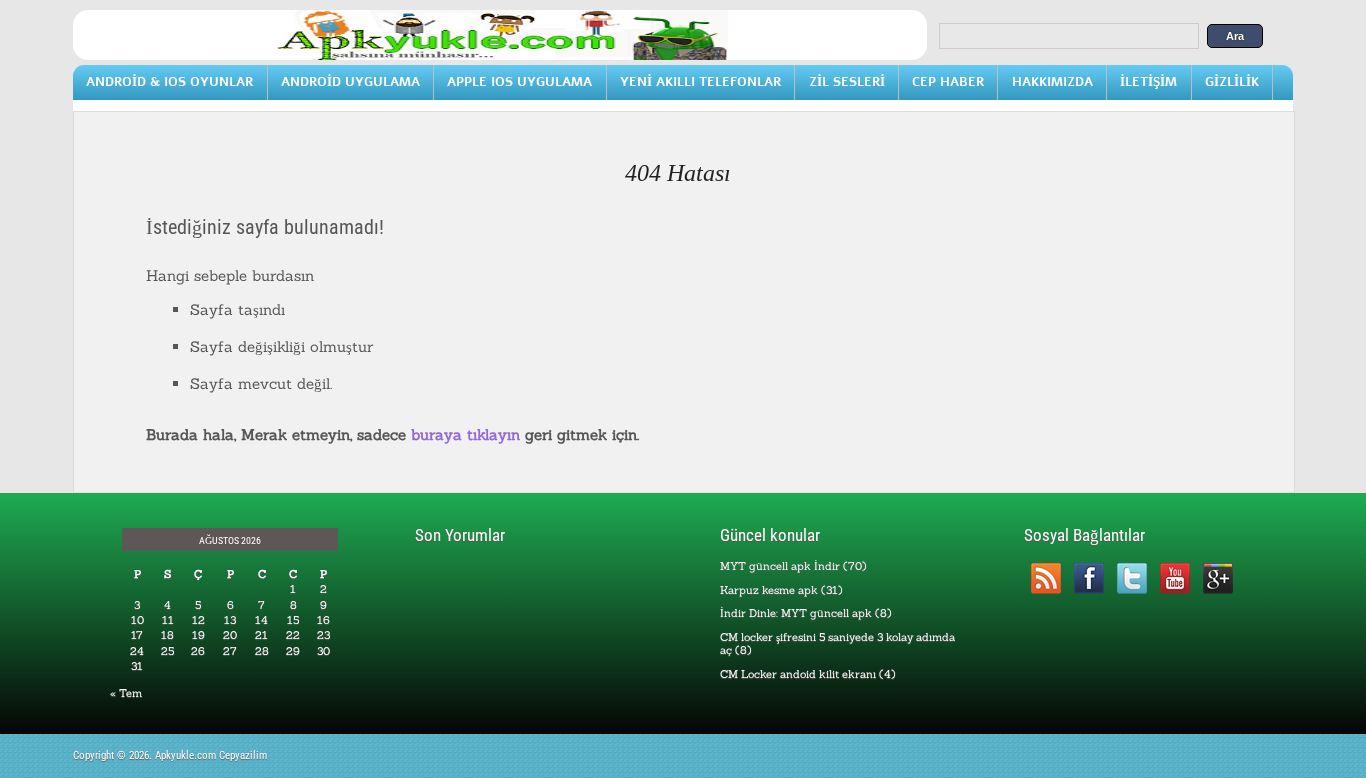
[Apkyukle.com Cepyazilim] (500, 56)
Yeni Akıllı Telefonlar (700, 81)
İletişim (1148, 81)
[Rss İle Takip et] (1045, 578)
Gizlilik (1232, 81)
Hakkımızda (1052, 81)
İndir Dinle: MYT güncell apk (796, 613)
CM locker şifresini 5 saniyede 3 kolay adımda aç (837, 643)
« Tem (126, 693)
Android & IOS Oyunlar (169, 81)
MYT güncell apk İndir (780, 566)
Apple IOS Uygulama (519, 81)
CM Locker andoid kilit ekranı (798, 674)
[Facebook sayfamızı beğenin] (1088, 578)
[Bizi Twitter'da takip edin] (1131, 578)
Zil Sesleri (847, 81)
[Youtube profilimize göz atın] (1174, 578)
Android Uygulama (350, 81)
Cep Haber (948, 81)
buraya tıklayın (465, 434)
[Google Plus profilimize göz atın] (1217, 578)
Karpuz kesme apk (769, 590)
